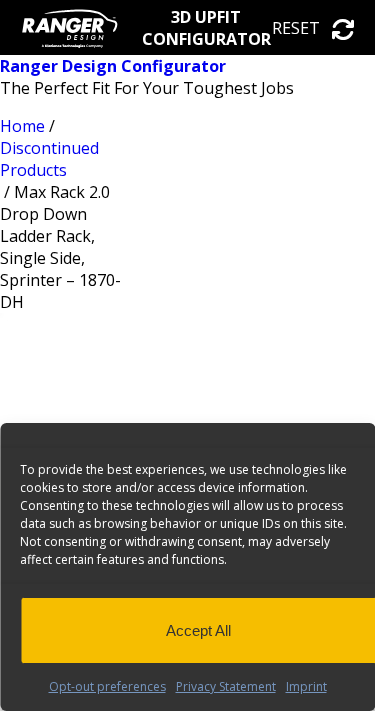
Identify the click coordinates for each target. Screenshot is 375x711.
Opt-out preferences (107, 686)
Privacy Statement (226, 686)
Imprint (306, 686)
